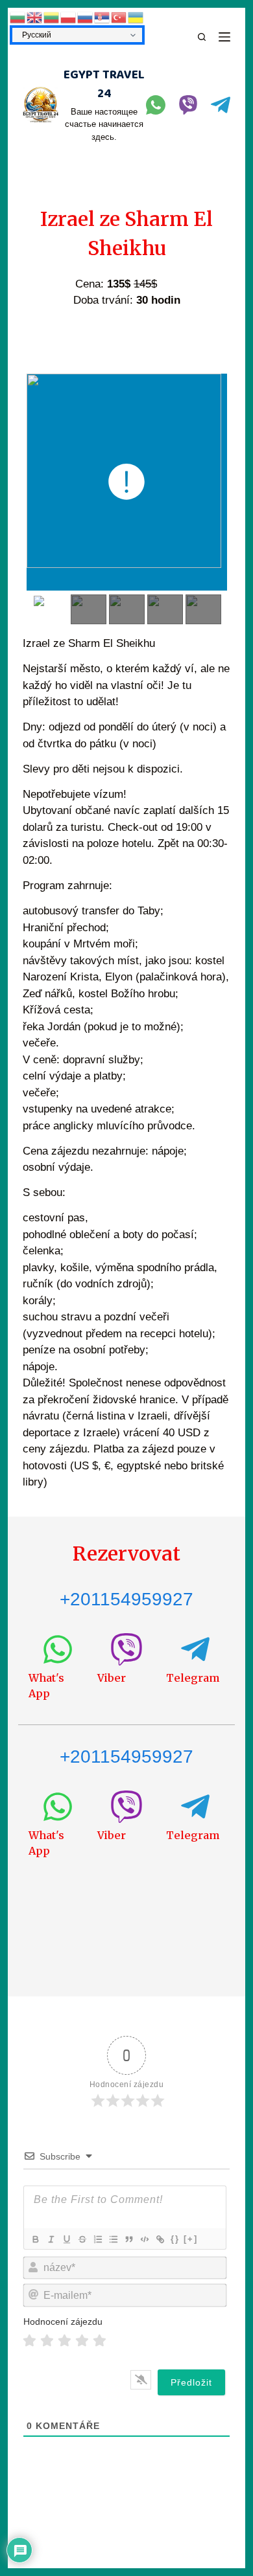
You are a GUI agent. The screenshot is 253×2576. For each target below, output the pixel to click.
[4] (82, 2341)
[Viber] (188, 105)
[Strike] (82, 2239)
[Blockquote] (128, 2239)
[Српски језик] (102, 17)
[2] (47, 2341)
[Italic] (51, 2239)
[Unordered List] (113, 2239)
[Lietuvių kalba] (52, 17)
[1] (30, 2341)
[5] (100, 2341)
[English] (35, 17)
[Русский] (86, 17)
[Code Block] (144, 2239)
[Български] (18, 17)
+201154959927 (126, 1599)
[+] (191, 2239)
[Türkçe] (119, 17)
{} (175, 2239)
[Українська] (136, 17)
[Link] (160, 2239)
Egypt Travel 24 (104, 85)
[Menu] (224, 37)
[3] (65, 2341)
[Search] (202, 37)
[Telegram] (221, 105)
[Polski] (69, 17)
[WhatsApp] (156, 105)
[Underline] (66, 2239)
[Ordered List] (97, 2239)
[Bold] (35, 2239)
